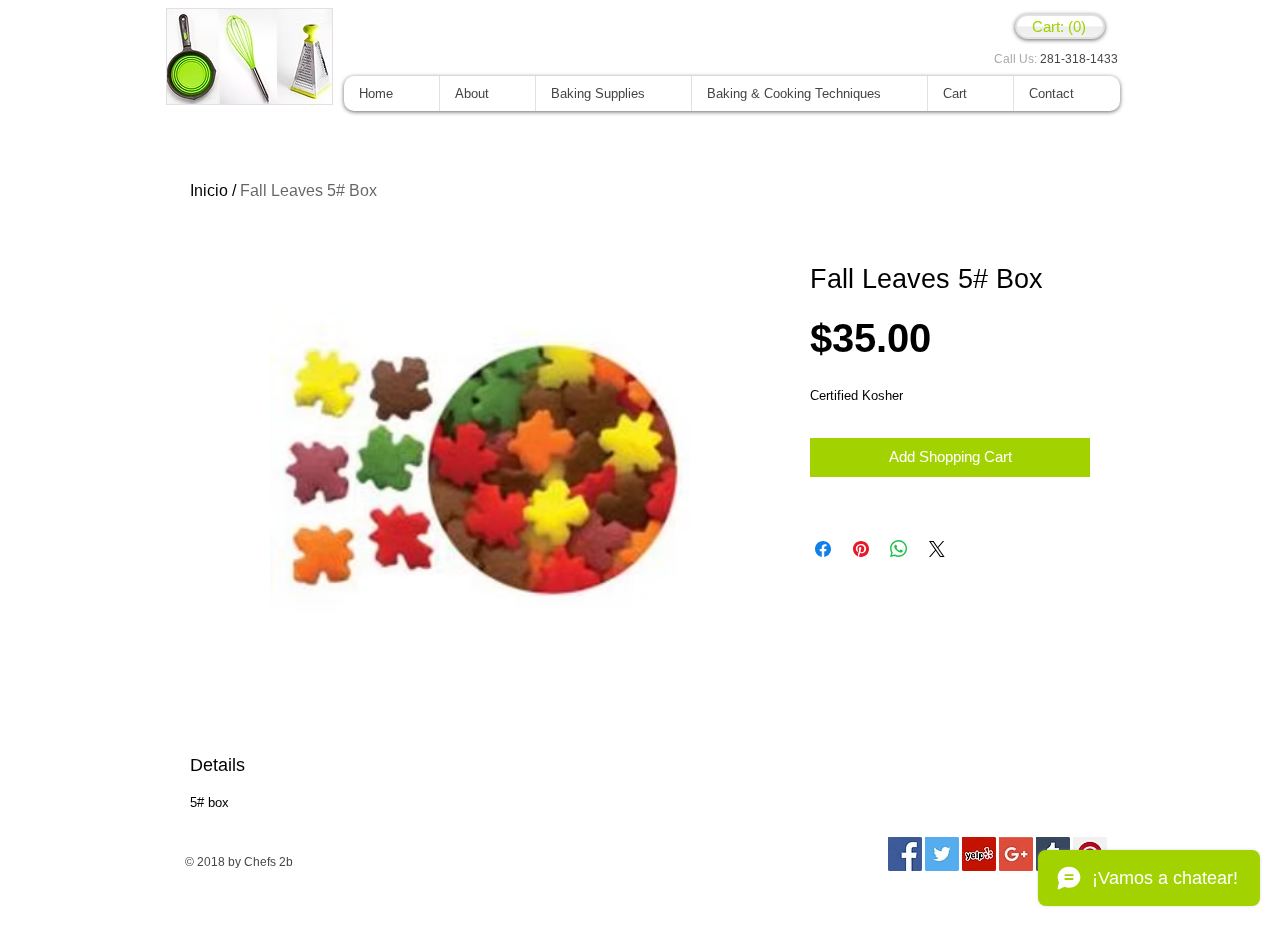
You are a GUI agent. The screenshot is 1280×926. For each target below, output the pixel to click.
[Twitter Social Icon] (942, 854)
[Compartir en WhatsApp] (899, 549)
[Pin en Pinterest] (861, 549)
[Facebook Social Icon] (905, 854)
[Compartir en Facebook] (823, 549)
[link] (1060, 27)
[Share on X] (937, 549)
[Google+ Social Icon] (1016, 854)
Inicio (209, 190)
